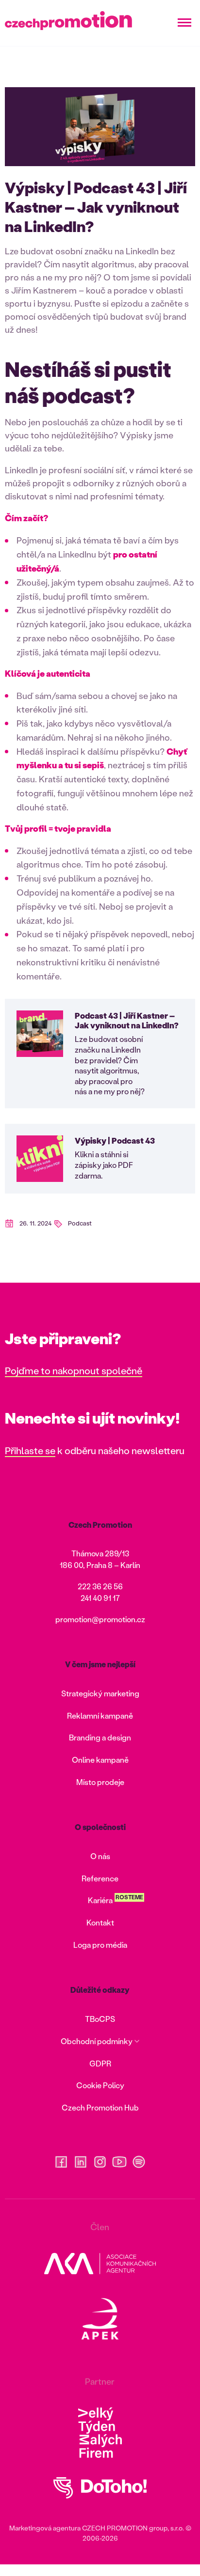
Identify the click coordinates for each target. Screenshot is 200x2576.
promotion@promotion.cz (100, 1619)
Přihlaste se (30, 1450)
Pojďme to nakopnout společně (74, 1370)
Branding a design (100, 1737)
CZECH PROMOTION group (125, 2528)
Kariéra (100, 1900)
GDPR (100, 2063)
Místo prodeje (100, 1782)
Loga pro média (100, 1945)
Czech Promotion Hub (100, 2107)
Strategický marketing (100, 1693)
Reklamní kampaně (100, 1715)
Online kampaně (100, 1760)
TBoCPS (100, 2019)
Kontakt (100, 1922)
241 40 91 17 (100, 1598)
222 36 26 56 (100, 1586)
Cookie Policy (100, 2085)
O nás (100, 1856)
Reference (100, 1878)
